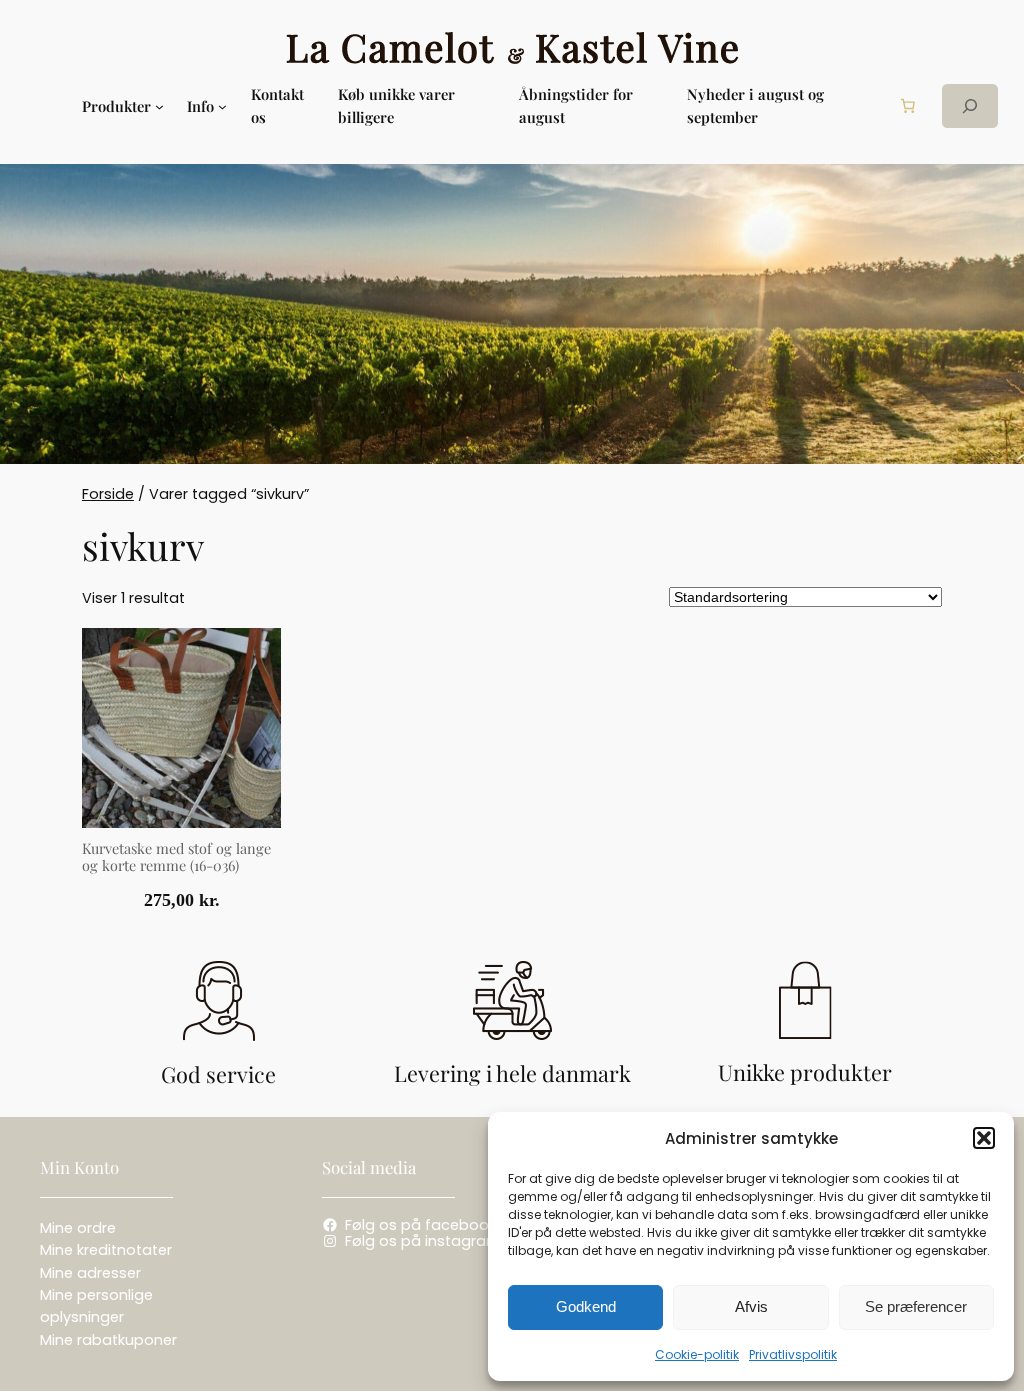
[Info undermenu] (222, 106)
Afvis (751, 1306)
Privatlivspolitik (793, 1354)
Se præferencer (916, 1306)
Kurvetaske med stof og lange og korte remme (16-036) (176, 857)
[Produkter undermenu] (159, 106)
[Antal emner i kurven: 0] (908, 106)
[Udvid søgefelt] (970, 105)
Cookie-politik (697, 1354)
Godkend (586, 1306)
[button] (984, 1138)
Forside (108, 494)
